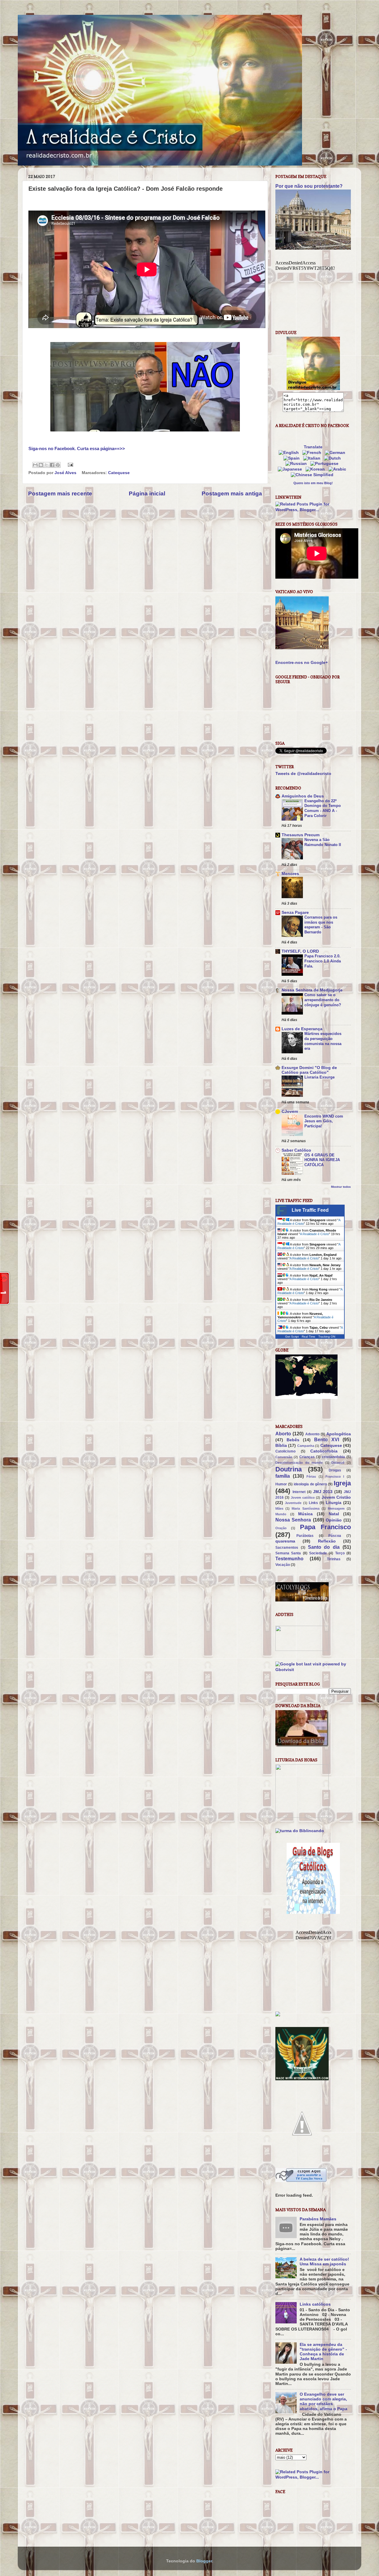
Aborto (283, 1434)
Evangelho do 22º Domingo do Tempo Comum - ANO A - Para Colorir (323, 808)
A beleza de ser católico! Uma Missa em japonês (324, 2262)
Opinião (334, 1520)
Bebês (293, 1440)
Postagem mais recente (60, 493)
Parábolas (305, 1536)
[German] (336, 453)
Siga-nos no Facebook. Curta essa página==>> (77, 449)
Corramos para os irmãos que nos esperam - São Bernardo (321, 925)
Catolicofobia (324, 1451)
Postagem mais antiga (232, 493)
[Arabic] (338, 469)
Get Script (292, 1337)
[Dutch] (334, 458)
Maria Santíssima (305, 1508)
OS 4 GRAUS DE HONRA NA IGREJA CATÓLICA (322, 1160)
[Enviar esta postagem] (69, 464)
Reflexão (327, 1541)
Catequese (119, 473)
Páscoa (335, 1536)
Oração (281, 1528)
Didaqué (338, 1463)
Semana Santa (288, 1553)
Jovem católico (303, 1498)
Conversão (284, 1457)
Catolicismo (285, 1451)
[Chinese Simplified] (313, 475)
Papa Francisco (325, 1527)
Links (313, 1503)
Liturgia (334, 1503)
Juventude (293, 1503)
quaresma (285, 1541)
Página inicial (147, 493)
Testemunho (289, 1559)
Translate (313, 447)
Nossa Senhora (293, 1520)
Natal (334, 1514)
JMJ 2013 (323, 1492)
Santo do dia (324, 1547)
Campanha (306, 1446)
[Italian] (313, 458)
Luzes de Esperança (302, 1029)
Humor (281, 1484)
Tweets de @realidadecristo (303, 774)
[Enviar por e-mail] (35, 465)
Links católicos (315, 2304)
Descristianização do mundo (299, 1463)
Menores (290, 874)
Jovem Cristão (336, 1497)
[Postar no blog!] (41, 465)
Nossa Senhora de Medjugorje (312, 990)
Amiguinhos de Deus (303, 796)
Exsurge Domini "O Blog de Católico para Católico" (309, 1070)
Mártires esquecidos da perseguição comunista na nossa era (323, 1041)
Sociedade (318, 1553)
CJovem (290, 1112)
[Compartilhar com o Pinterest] (58, 465)
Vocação (283, 1565)
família (283, 1476)
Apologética (339, 1434)
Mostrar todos (341, 1187)
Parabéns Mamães (318, 2219)
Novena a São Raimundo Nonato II (323, 842)
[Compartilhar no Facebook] (52, 465)
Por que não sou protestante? (309, 186)
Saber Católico (296, 1150)
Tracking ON (327, 1337)
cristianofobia (333, 1457)
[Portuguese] (326, 464)
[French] (313, 453)
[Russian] (297, 464)
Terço (340, 1553)
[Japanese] (291, 469)
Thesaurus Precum (301, 835)
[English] (290, 453)
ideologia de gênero (310, 1484)
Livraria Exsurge (319, 1077)
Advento (312, 1434)
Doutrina (289, 1469)
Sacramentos (287, 1548)
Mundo (281, 1514)
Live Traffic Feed (310, 1210)
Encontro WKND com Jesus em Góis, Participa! (324, 1121)
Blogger (204, 2561)
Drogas (335, 1470)
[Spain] (293, 458)
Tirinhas (334, 1559)
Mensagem (336, 1508)
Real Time (309, 1337)
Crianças (307, 1457)
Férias (311, 1476)
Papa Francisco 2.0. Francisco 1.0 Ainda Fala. (323, 961)
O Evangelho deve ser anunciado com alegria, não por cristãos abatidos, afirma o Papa (323, 2402)
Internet (299, 1492)
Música (305, 1514)
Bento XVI (327, 1439)
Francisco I (335, 1476)
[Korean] (316, 469)
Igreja (342, 1483)
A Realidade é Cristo (314, 1234)
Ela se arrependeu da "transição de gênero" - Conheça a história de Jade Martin (323, 2352)
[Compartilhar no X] (46, 465)
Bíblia (281, 1446)
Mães (279, 1508)
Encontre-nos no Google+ (302, 663)
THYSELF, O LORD (300, 951)
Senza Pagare (295, 913)
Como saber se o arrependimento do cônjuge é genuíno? (323, 1000)
